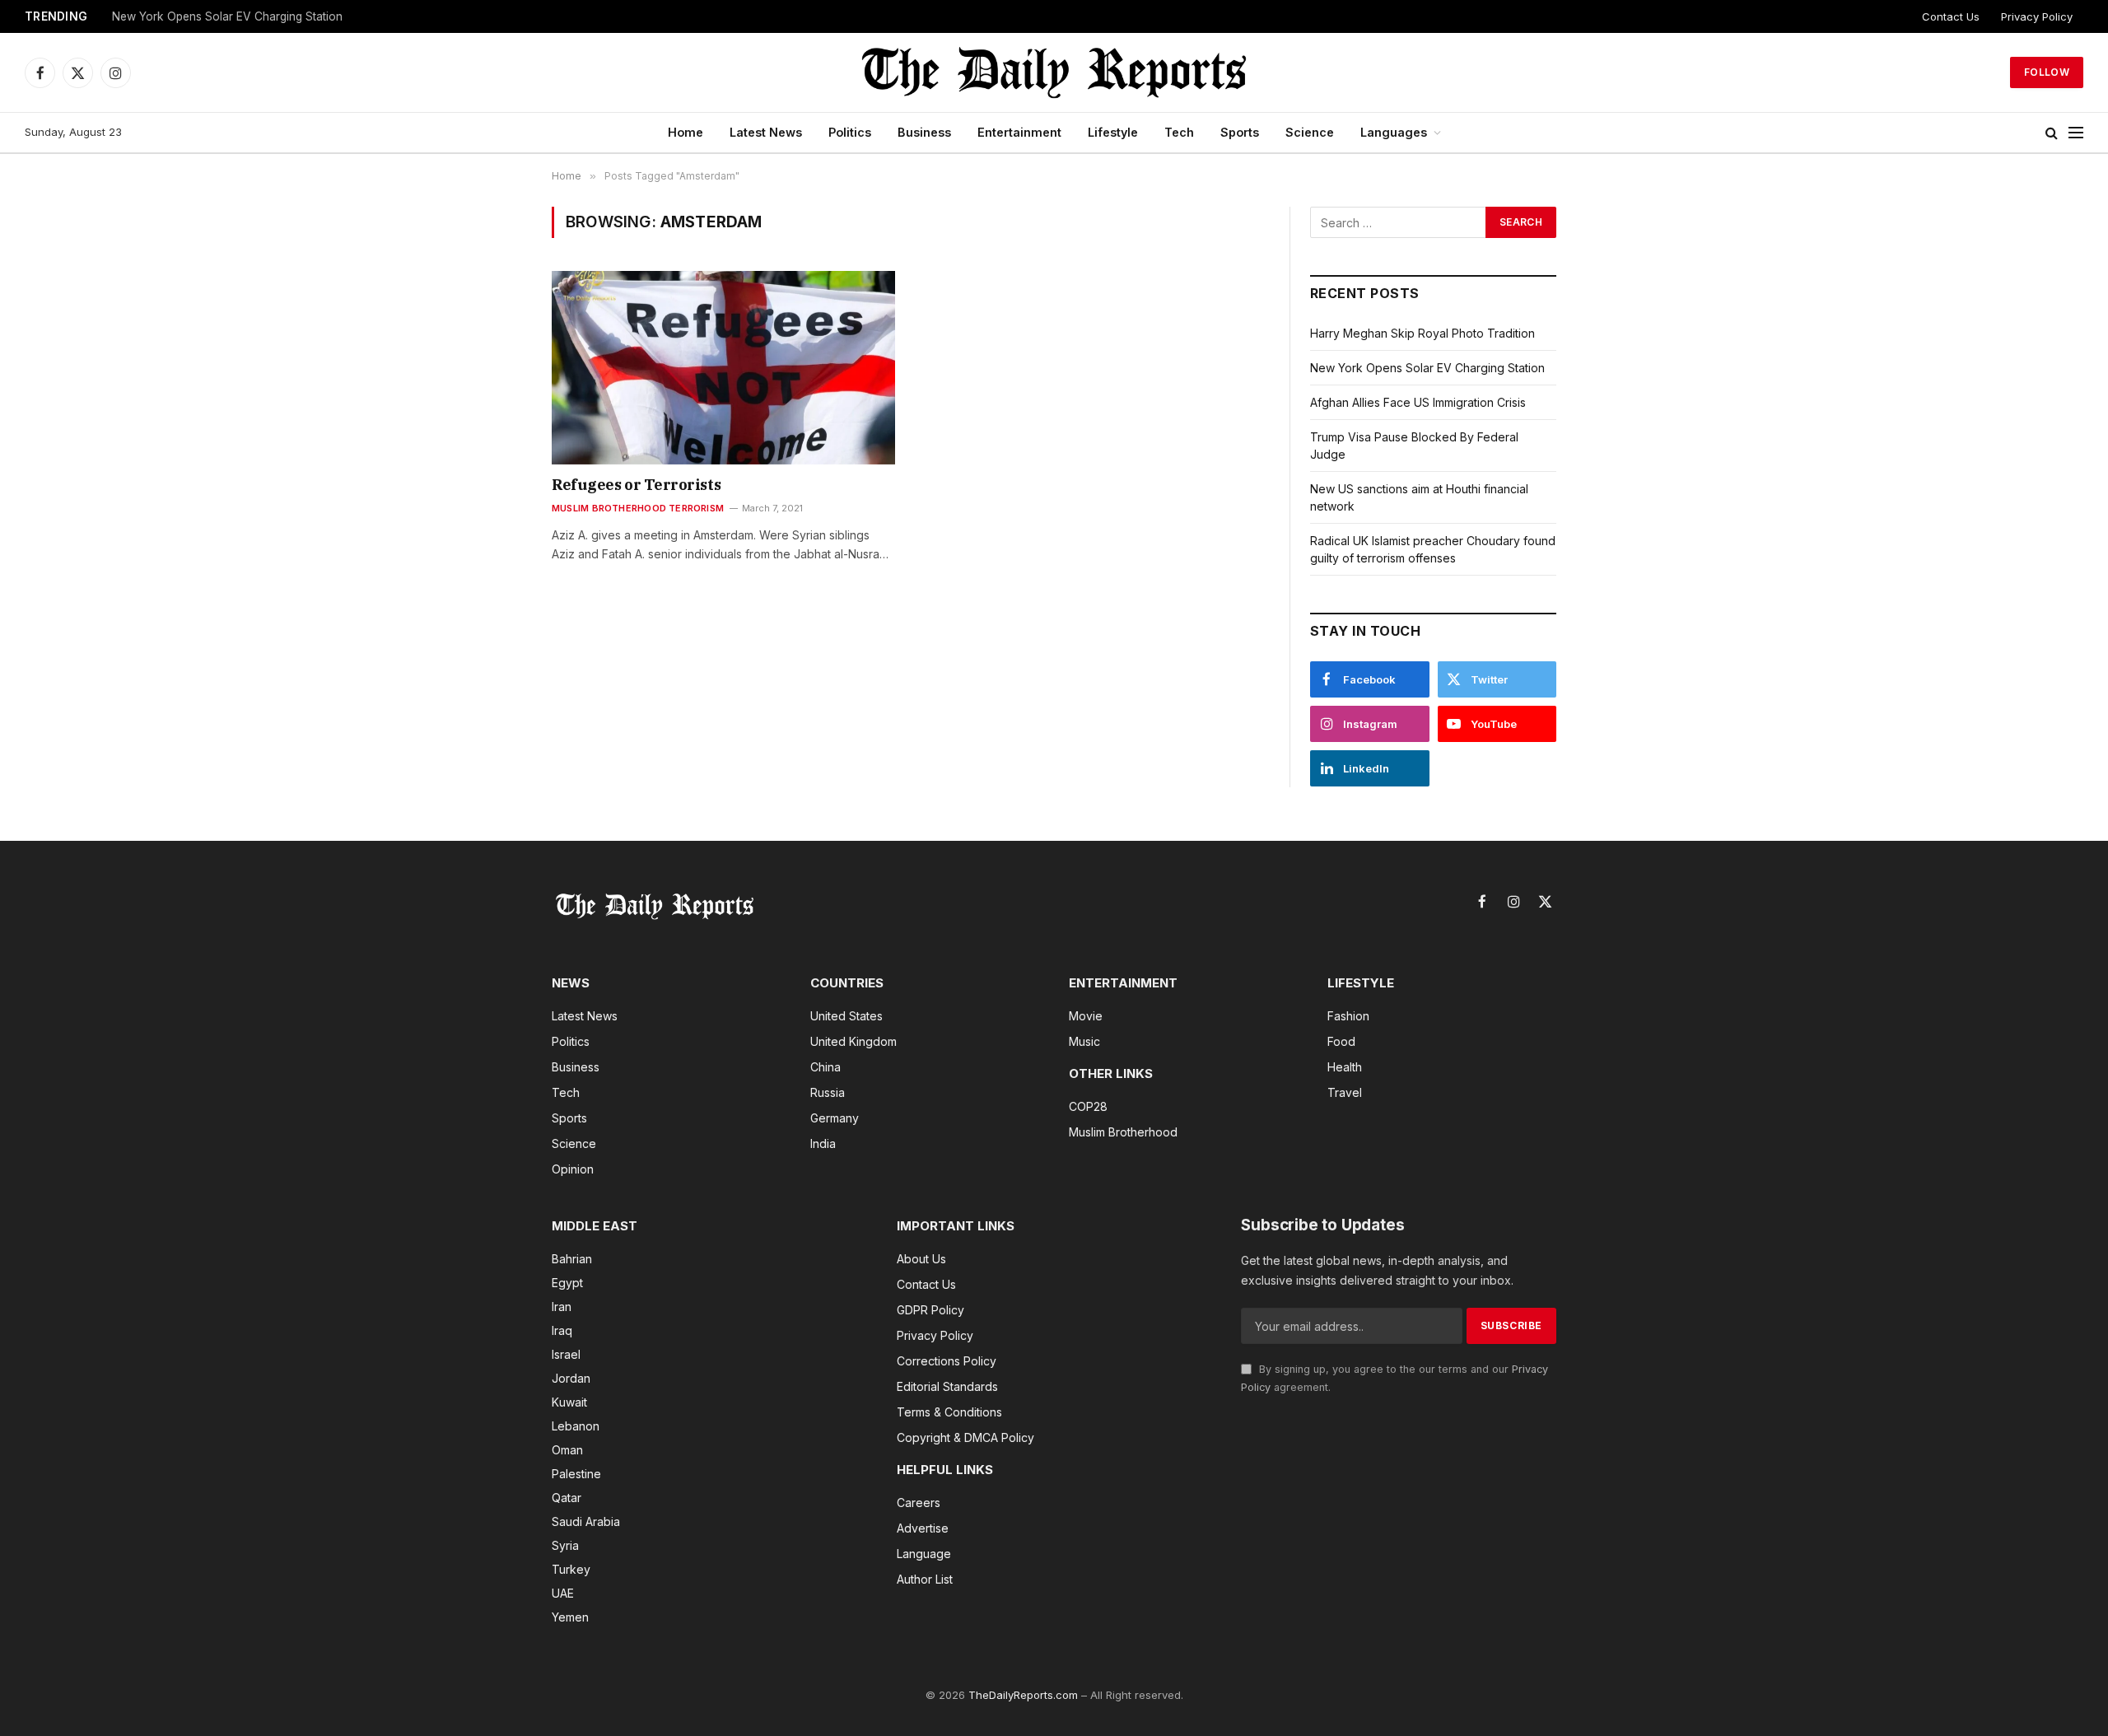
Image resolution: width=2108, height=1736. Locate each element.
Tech (1179, 132)
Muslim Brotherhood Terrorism (638, 508)
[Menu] (2076, 133)
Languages (1394, 132)
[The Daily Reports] (1054, 72)
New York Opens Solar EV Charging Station (1427, 368)
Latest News (766, 132)
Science (1310, 132)
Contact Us (1951, 16)
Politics (850, 132)
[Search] (2052, 133)
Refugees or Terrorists (636, 485)
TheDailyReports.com (1023, 1695)
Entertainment (1019, 132)
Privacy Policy (2037, 16)
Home (686, 132)
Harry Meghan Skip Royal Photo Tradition (1422, 333)
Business (924, 132)
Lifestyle (1113, 132)
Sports (1240, 132)
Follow (2047, 72)
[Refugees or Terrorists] (723, 367)
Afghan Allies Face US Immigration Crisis (218, 16)
